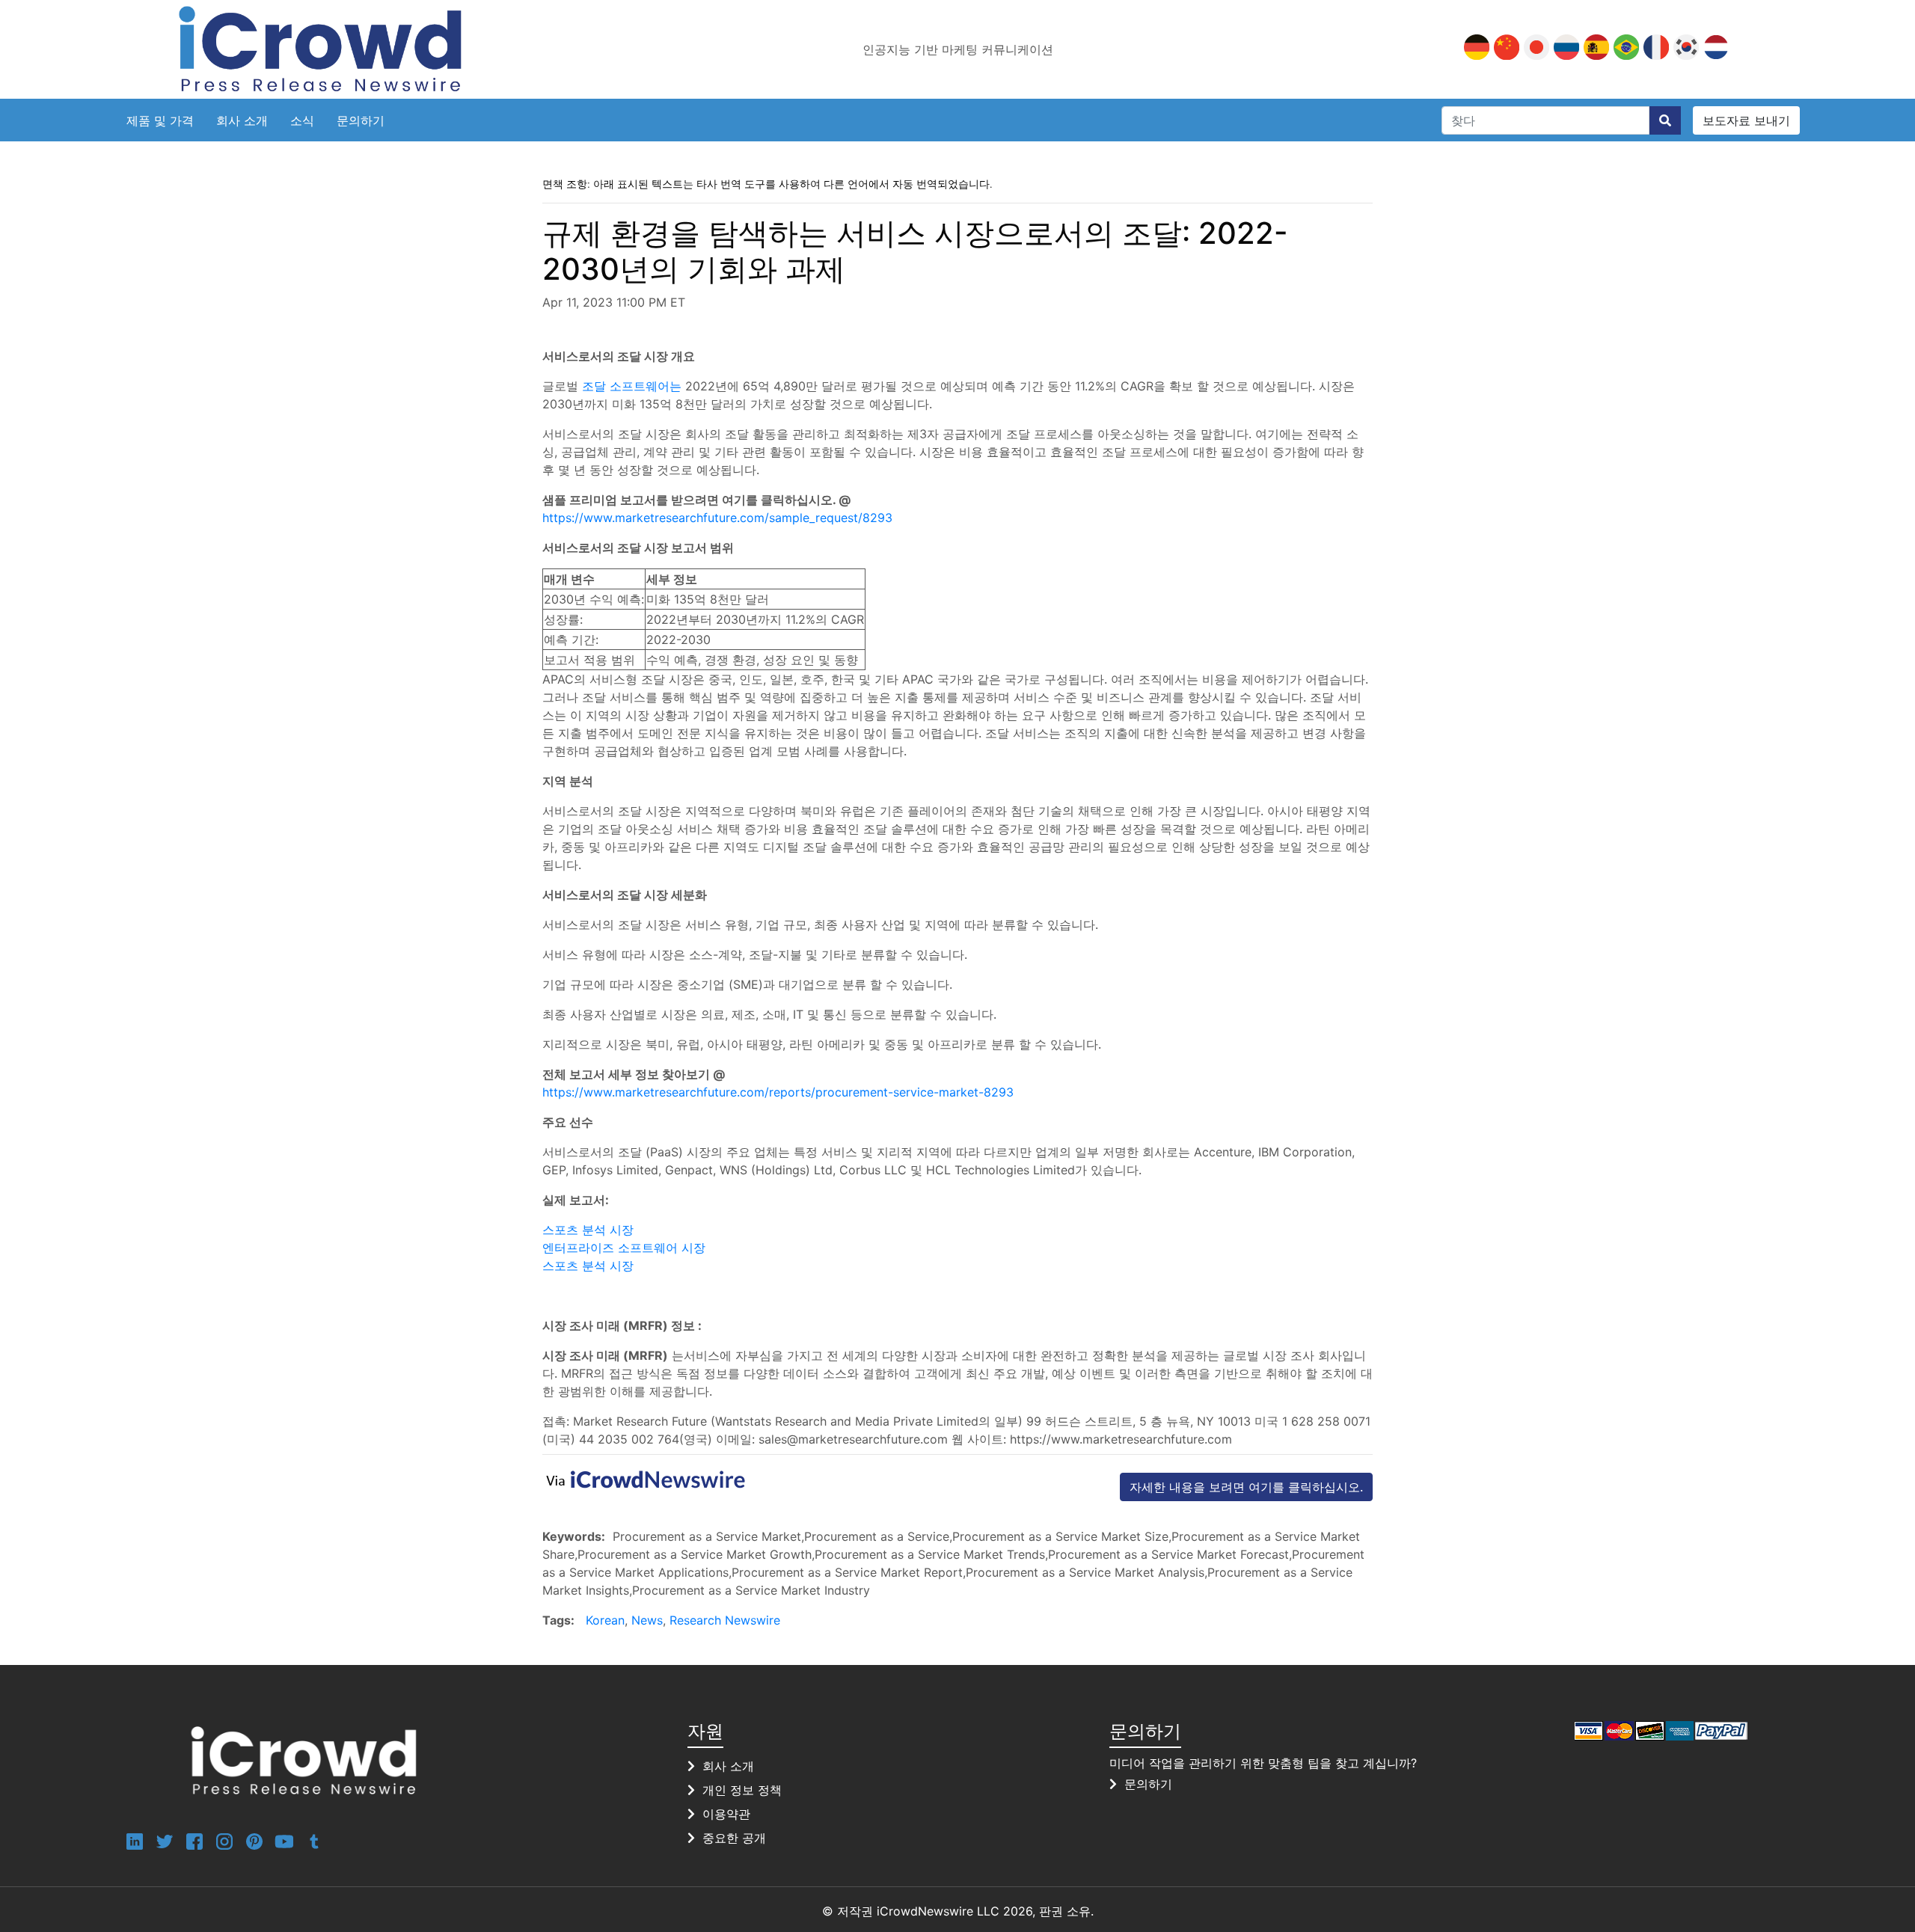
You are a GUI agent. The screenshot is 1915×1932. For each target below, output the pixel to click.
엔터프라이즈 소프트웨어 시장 (624, 1248)
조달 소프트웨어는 (632, 386)
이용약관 (726, 1814)
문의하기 (361, 120)
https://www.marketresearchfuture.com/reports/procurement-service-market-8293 (778, 1092)
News (647, 1620)
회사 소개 (242, 120)
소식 (302, 120)
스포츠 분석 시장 (588, 1230)
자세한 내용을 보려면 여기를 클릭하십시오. (1246, 1487)
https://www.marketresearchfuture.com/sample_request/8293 (717, 518)
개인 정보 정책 (742, 1790)
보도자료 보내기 (1746, 120)
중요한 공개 (734, 1838)
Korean (605, 1620)
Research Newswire (725, 1620)
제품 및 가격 (160, 120)
